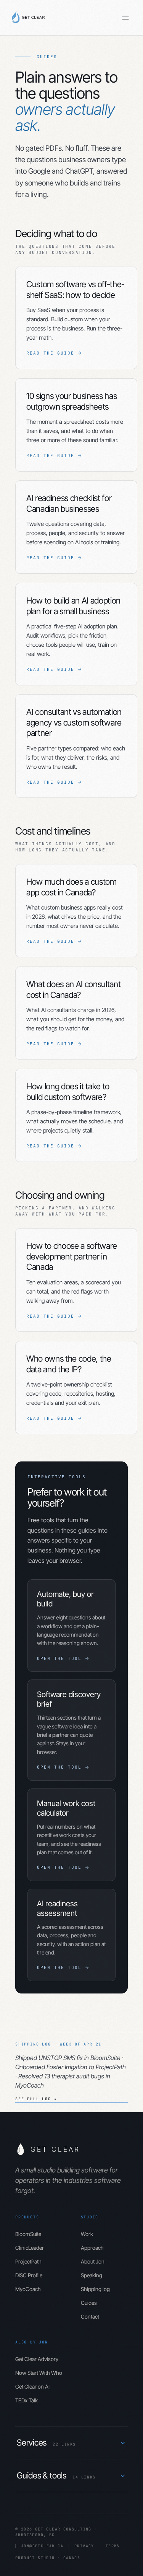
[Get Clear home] (30, 18)
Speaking (92, 2275)
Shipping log (95, 2289)
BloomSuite (28, 2234)
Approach (92, 2248)
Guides (89, 2303)
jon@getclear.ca (42, 2546)
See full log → (36, 2099)
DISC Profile (29, 2275)
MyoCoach (28, 2289)
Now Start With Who (39, 2373)
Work (87, 2234)
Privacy (84, 2546)
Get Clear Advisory (37, 2359)
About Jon (93, 2261)
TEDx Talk (27, 2400)
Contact (90, 2316)
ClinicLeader (30, 2248)
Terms (113, 2546)
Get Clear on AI (32, 2386)
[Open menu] (125, 18)
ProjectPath (28, 2261)
